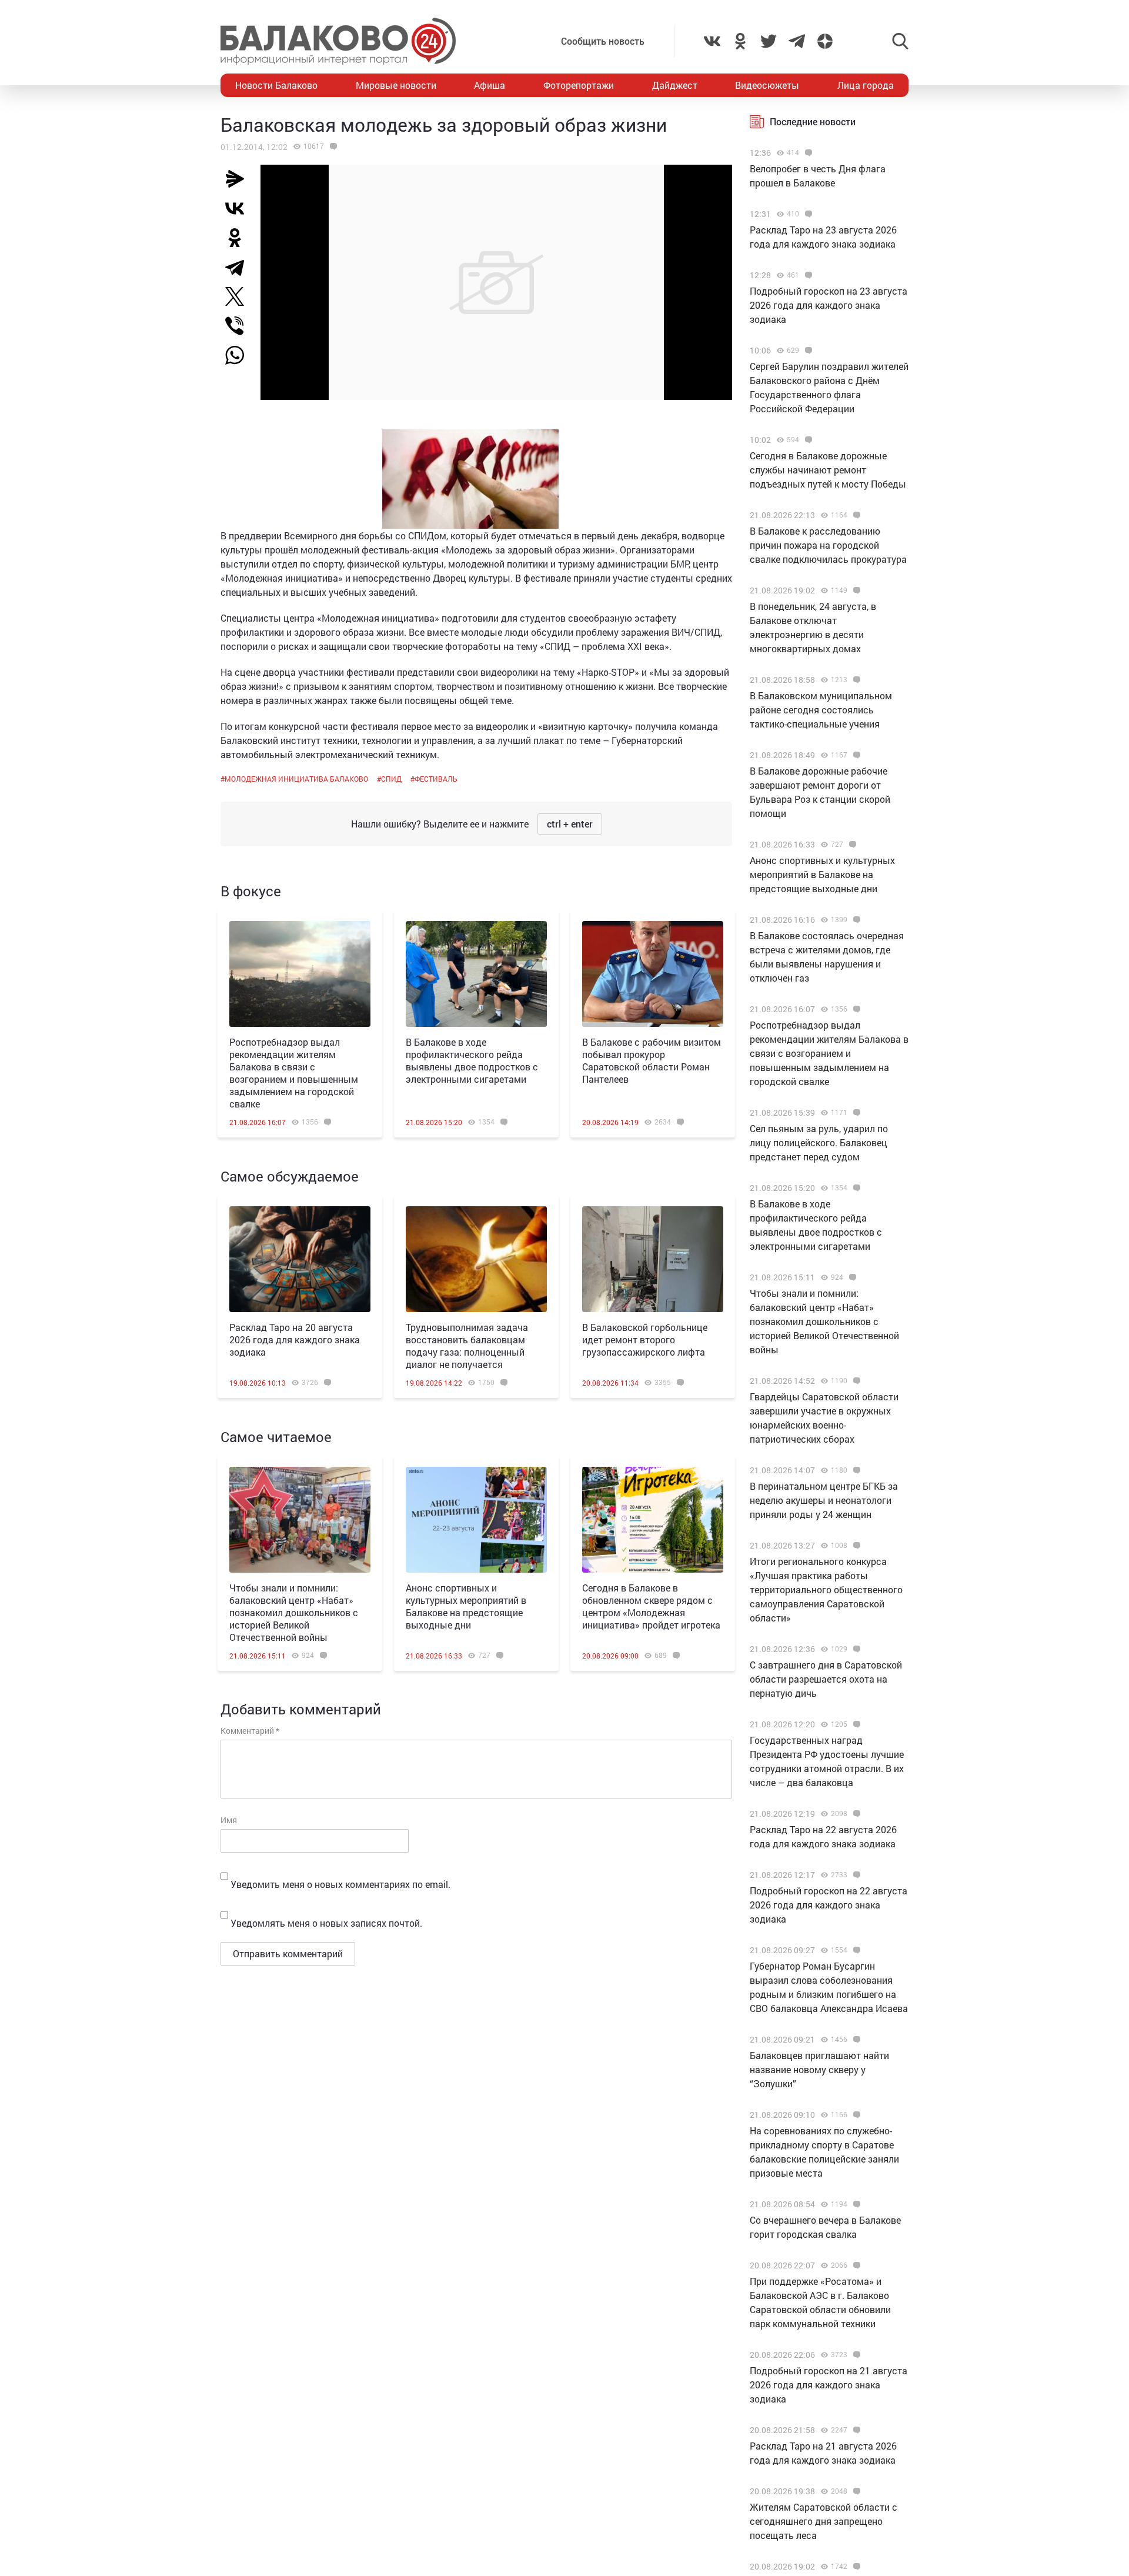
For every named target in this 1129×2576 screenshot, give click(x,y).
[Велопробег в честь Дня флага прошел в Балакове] (807, 153)
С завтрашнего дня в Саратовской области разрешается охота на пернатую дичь (826, 1679)
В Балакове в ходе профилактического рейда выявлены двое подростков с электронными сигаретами (472, 1060)
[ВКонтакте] (239, 208)
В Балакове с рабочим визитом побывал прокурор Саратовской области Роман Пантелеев (652, 1060)
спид (391, 779)
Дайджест (675, 85)
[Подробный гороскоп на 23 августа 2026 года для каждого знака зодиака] (807, 275)
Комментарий (250, 1731)
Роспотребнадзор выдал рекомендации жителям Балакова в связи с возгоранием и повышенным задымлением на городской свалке (294, 1073)
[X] (239, 296)
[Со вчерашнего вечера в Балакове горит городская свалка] (855, 2204)
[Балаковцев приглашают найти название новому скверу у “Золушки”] (855, 2040)
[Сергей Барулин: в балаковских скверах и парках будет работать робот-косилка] (855, 2567)
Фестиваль (436, 779)
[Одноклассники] (239, 238)
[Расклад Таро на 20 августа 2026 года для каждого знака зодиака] (300, 1259)
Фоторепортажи (579, 85)
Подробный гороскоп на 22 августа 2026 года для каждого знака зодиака (829, 1905)
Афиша (490, 85)
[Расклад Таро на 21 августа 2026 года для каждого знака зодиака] (855, 2430)
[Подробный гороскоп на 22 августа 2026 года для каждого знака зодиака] (855, 1875)
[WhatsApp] (241, 355)
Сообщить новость (603, 41)
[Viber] (239, 326)
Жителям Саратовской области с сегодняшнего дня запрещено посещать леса (824, 2521)
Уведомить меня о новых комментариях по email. (340, 1884)
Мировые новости (396, 85)
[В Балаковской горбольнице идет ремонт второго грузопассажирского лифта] (653, 1259)
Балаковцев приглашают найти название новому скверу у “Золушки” (819, 2069)
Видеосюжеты (767, 85)
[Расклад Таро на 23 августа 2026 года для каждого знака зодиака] (807, 214)
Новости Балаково (276, 85)
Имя (229, 1820)
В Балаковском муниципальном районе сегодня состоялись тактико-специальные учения (821, 710)
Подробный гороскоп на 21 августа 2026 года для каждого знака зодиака (829, 2385)
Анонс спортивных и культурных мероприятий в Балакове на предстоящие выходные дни (466, 1606)
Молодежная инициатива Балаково (296, 779)
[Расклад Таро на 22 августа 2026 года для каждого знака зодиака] (855, 1814)
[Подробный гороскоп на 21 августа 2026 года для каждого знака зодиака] (855, 2355)
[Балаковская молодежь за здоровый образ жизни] (332, 146)
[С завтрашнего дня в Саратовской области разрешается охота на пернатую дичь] (855, 1649)
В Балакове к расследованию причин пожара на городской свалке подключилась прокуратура (828, 545)
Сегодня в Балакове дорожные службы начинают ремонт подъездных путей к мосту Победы (828, 470)
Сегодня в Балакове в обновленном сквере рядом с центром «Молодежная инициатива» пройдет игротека (651, 1606)
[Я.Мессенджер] (239, 179)
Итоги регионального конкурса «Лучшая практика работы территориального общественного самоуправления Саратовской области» (826, 1589)
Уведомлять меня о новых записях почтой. (326, 1923)
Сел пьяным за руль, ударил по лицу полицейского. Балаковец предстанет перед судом (819, 1142)
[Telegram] (239, 267)
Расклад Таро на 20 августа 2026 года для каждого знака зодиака (295, 1339)
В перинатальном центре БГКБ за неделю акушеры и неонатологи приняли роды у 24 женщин (824, 1500)
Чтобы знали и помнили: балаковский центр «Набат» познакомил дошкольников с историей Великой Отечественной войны (294, 1612)
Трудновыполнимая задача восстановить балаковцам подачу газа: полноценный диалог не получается (467, 1346)
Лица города (866, 85)
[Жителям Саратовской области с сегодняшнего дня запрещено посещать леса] (855, 2491)
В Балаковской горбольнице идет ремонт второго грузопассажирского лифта (645, 1339)
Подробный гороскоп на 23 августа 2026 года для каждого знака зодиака (829, 305)
